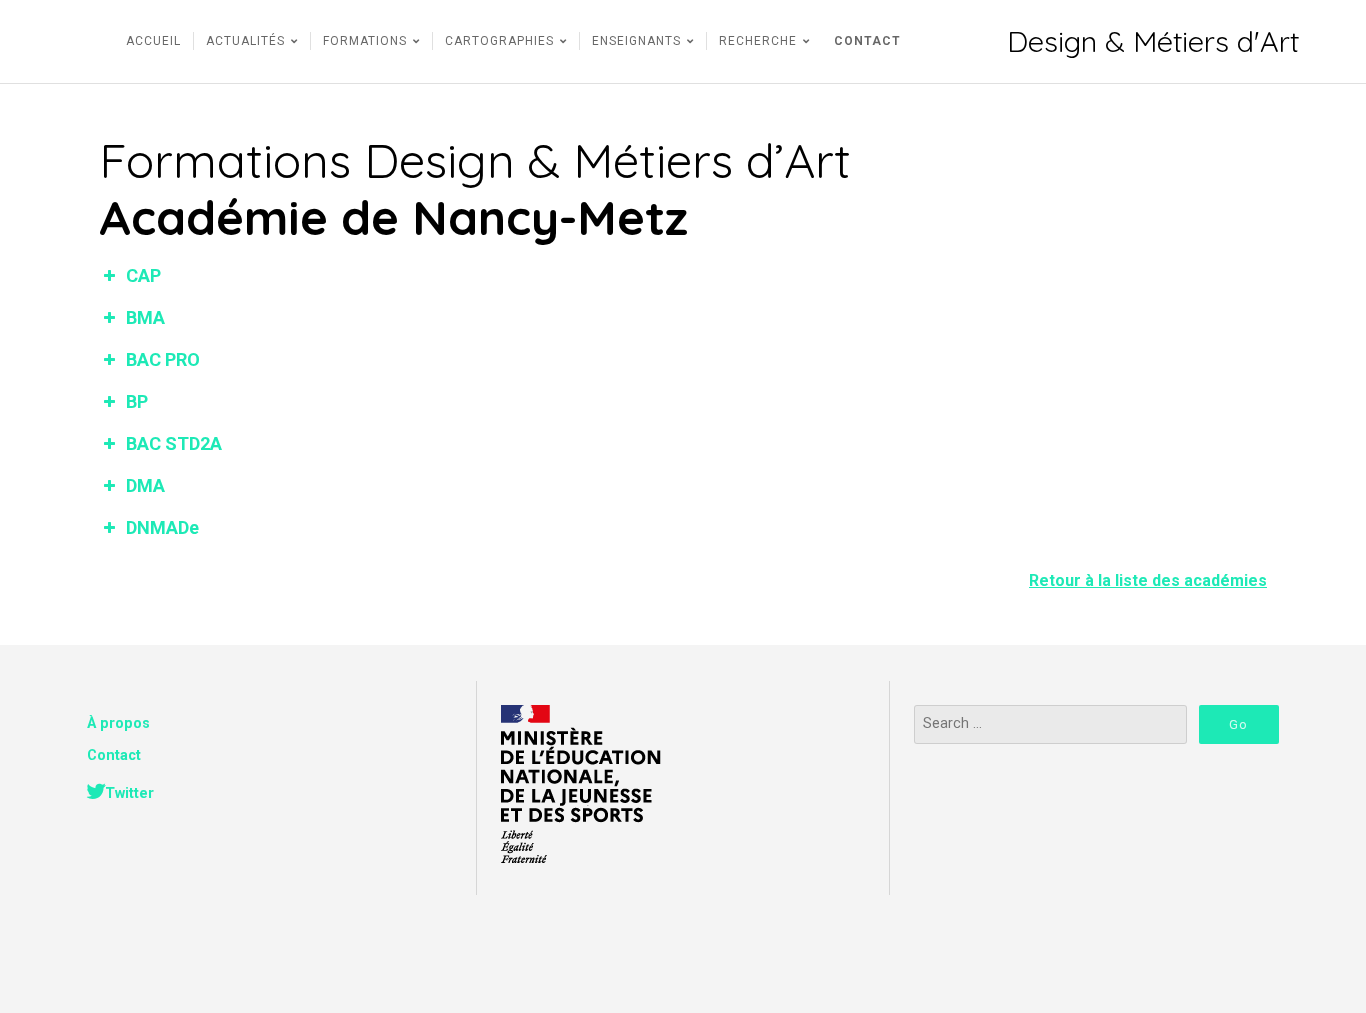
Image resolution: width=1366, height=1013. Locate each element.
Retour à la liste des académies (1148, 580)
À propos (118, 723)
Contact (114, 755)
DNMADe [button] (162, 527)
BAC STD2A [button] (174, 443)
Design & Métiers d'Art (1153, 41)
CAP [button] (143, 275)
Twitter (129, 793)
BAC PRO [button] (163, 359)
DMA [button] (145, 485)
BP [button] (137, 401)
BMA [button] (145, 317)
